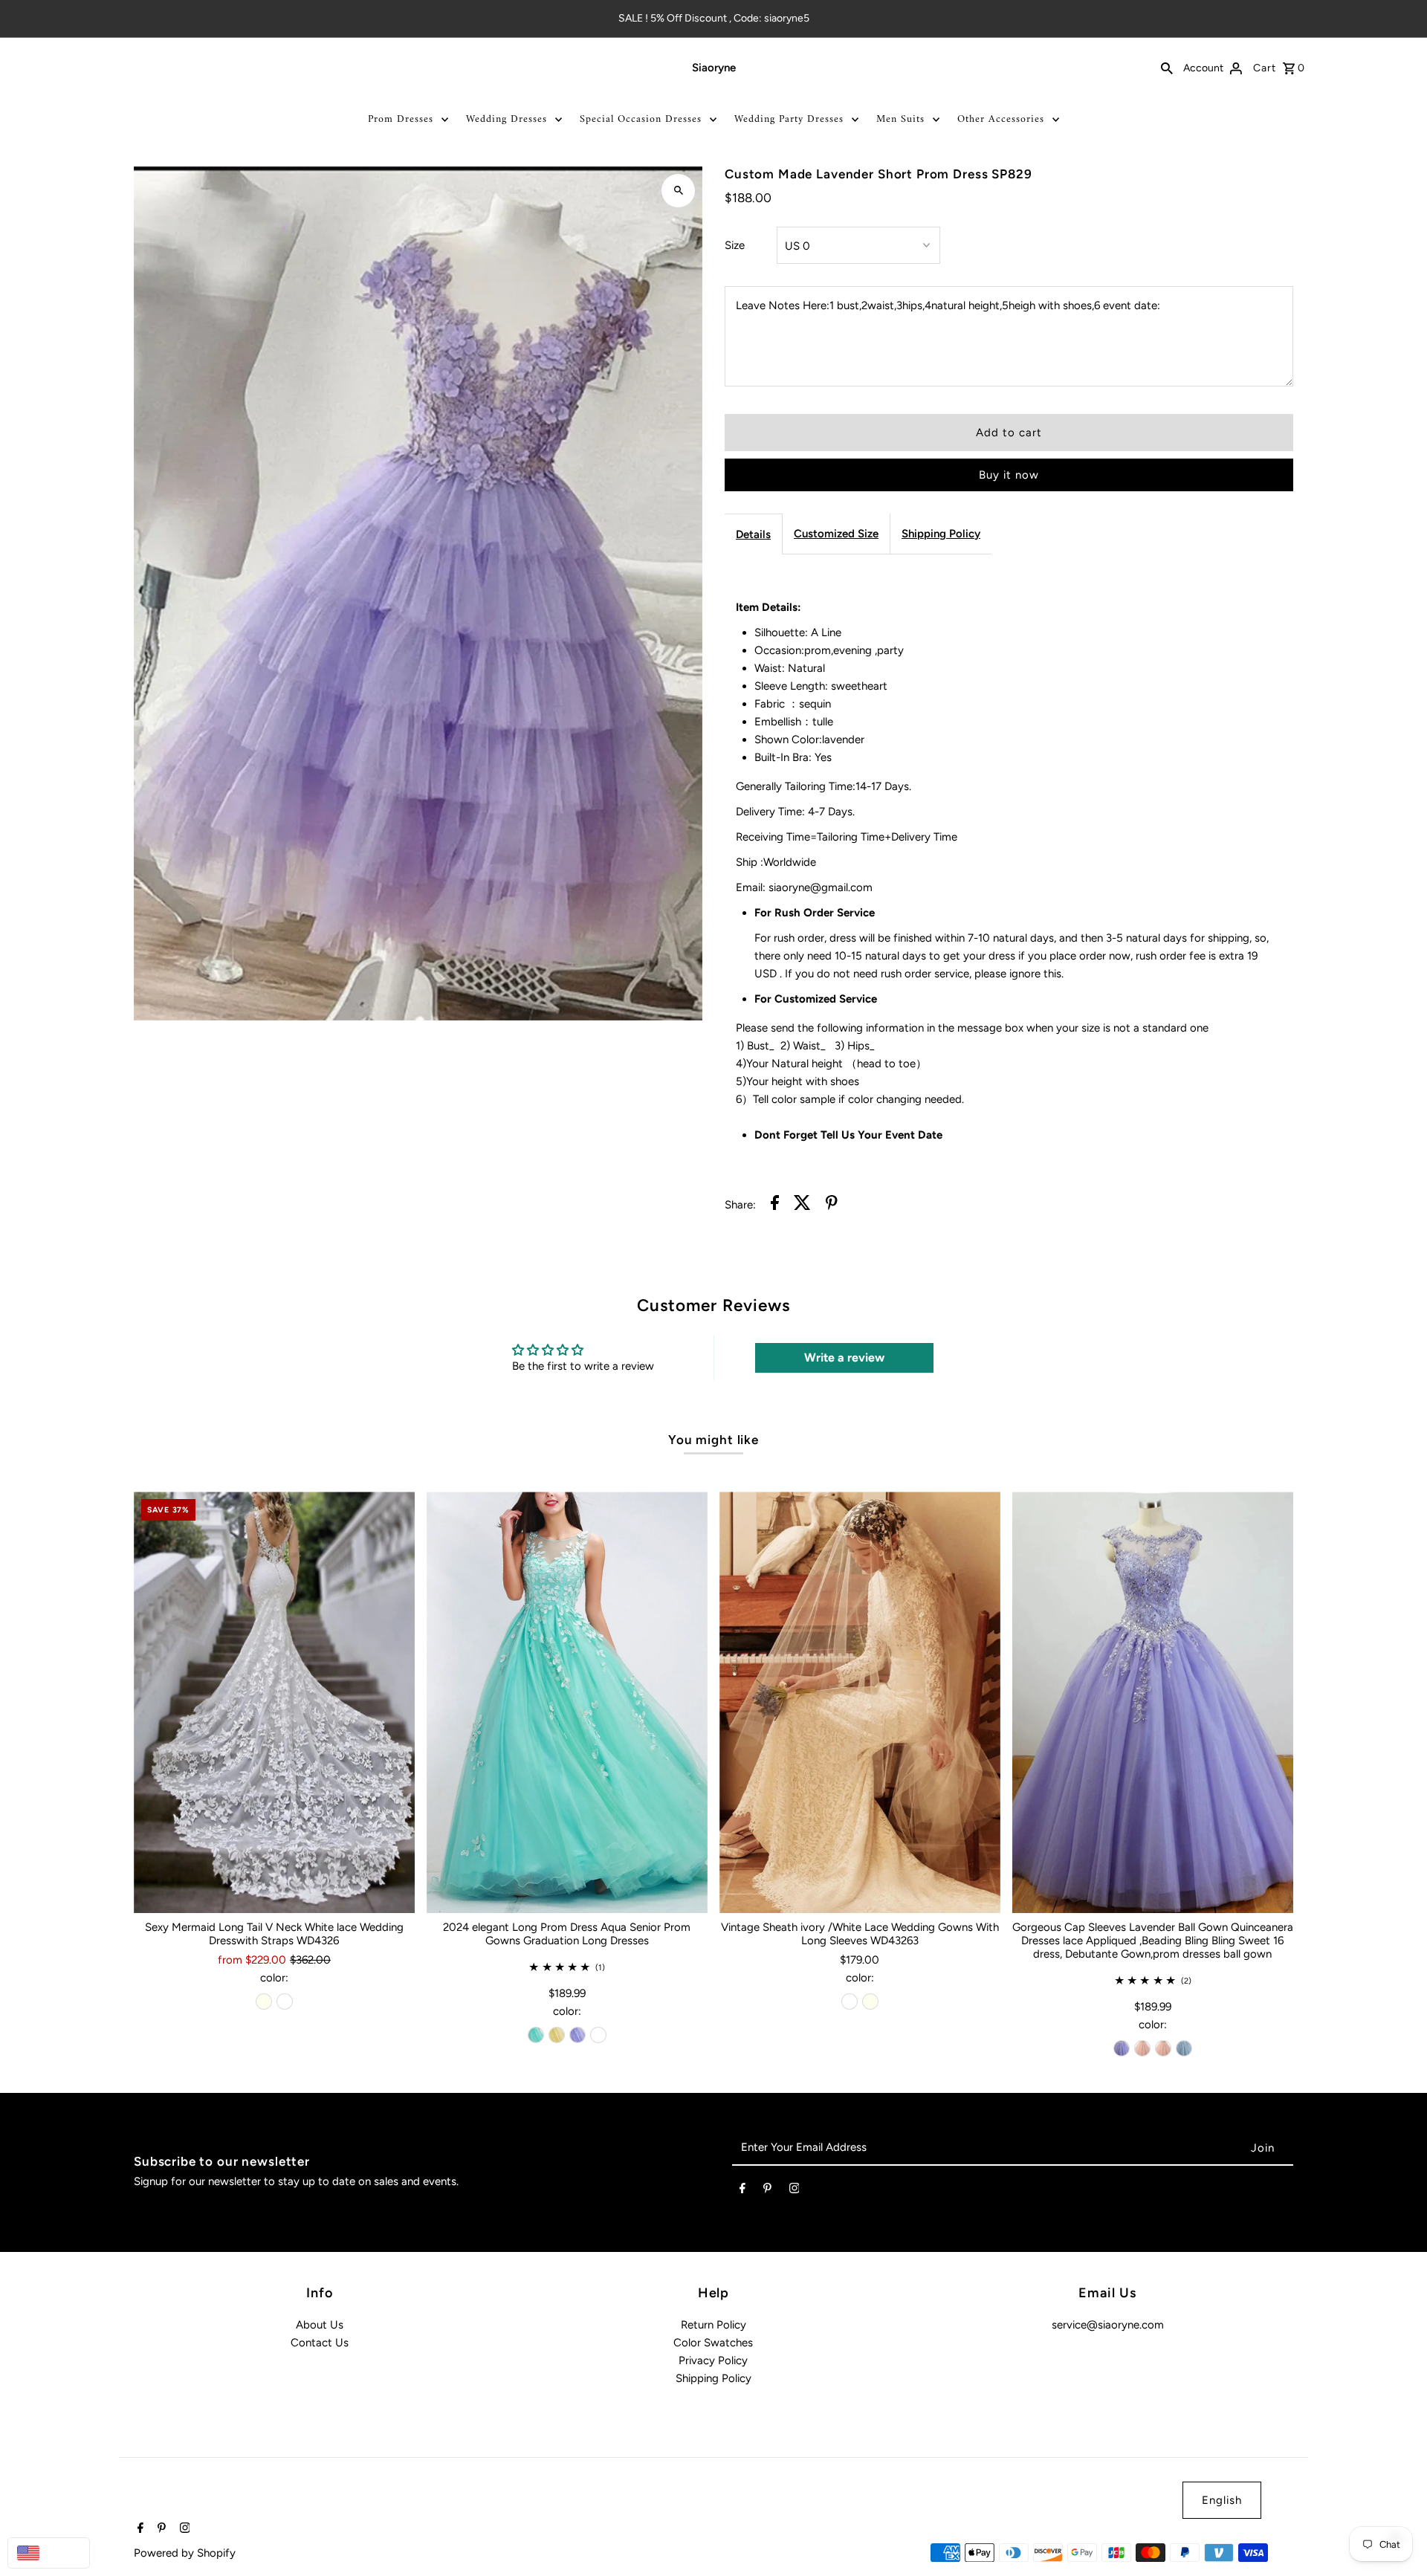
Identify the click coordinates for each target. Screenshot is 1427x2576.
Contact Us (320, 2343)
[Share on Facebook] (775, 1205)
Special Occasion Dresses (641, 119)
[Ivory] (264, 2001)
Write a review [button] (844, 1357)
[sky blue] (1184, 2048)
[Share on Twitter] (802, 1205)
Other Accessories (1001, 119)
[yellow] (557, 2035)
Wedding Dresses (507, 119)
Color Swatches (713, 2343)
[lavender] (577, 2035)
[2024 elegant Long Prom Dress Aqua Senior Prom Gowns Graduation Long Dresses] (567, 1702)
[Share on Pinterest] (832, 1205)
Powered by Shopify (185, 2553)
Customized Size (836, 534)
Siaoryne (714, 68)
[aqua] (536, 2035)
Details (753, 534)
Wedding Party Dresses (789, 119)
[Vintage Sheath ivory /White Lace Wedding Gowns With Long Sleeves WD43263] (860, 1702)
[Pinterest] (767, 2191)
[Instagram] (795, 2191)
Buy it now (1009, 475)
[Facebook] (742, 2191)
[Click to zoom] (678, 191)
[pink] (1142, 2048)
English (1222, 2500)
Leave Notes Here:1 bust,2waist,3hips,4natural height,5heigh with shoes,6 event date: (948, 305)
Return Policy (713, 2325)
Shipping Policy (941, 534)
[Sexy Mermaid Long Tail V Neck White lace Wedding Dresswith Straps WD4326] (274, 1702)
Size (735, 245)
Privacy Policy (713, 2360)
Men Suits (900, 119)
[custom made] (598, 2035)
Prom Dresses (401, 119)
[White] (285, 2001)
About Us (320, 2325)
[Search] (1167, 68)
